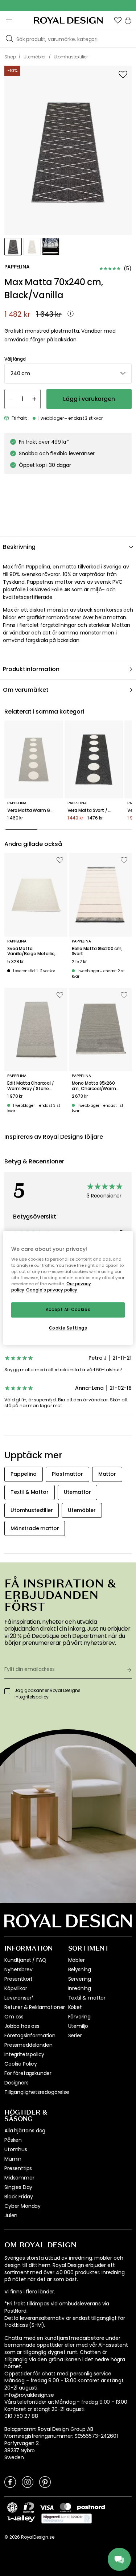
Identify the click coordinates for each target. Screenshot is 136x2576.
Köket (75, 2007)
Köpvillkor (16, 1988)
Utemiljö (78, 2026)
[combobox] (68, 374)
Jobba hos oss (22, 2026)
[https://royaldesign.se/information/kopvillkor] (67, 2519)
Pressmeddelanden (28, 2045)
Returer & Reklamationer (35, 2007)
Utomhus (16, 2149)
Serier (75, 2035)
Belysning (80, 1969)
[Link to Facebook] (10, 2482)
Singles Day (18, 2187)
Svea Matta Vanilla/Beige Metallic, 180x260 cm (31, 951)
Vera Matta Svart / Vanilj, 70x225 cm (94, 810)
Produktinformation (31, 669)
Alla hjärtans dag (25, 2131)
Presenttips (18, 2168)
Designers (17, 2083)
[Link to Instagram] (28, 2482)
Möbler (77, 1960)
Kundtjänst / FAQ (25, 1960)
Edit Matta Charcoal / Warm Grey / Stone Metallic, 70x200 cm (31, 1086)
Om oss (14, 2017)
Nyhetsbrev (18, 1969)
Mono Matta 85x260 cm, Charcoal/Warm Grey (94, 1086)
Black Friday (19, 2197)
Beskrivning (19, 547)
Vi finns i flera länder (29, 2292)
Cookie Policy (21, 2064)
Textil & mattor (87, 1998)
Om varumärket (26, 690)
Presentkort (18, 1979)
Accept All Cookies (68, 1310)
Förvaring (80, 2017)
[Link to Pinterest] (45, 2482)
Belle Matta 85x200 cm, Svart (97, 951)
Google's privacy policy (52, 1290)
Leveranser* (19, 1998)
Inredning (80, 1988)
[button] (118, 20)
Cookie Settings (68, 1328)
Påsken (13, 2140)
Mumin (13, 2159)
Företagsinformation (30, 2035)
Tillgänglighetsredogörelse (37, 2092)
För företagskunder (28, 2073)
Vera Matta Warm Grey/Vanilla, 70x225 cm (34, 810)
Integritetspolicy (24, 2054)
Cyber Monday (22, 2206)
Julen (11, 2215)
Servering (80, 1979)
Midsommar (19, 2178)
